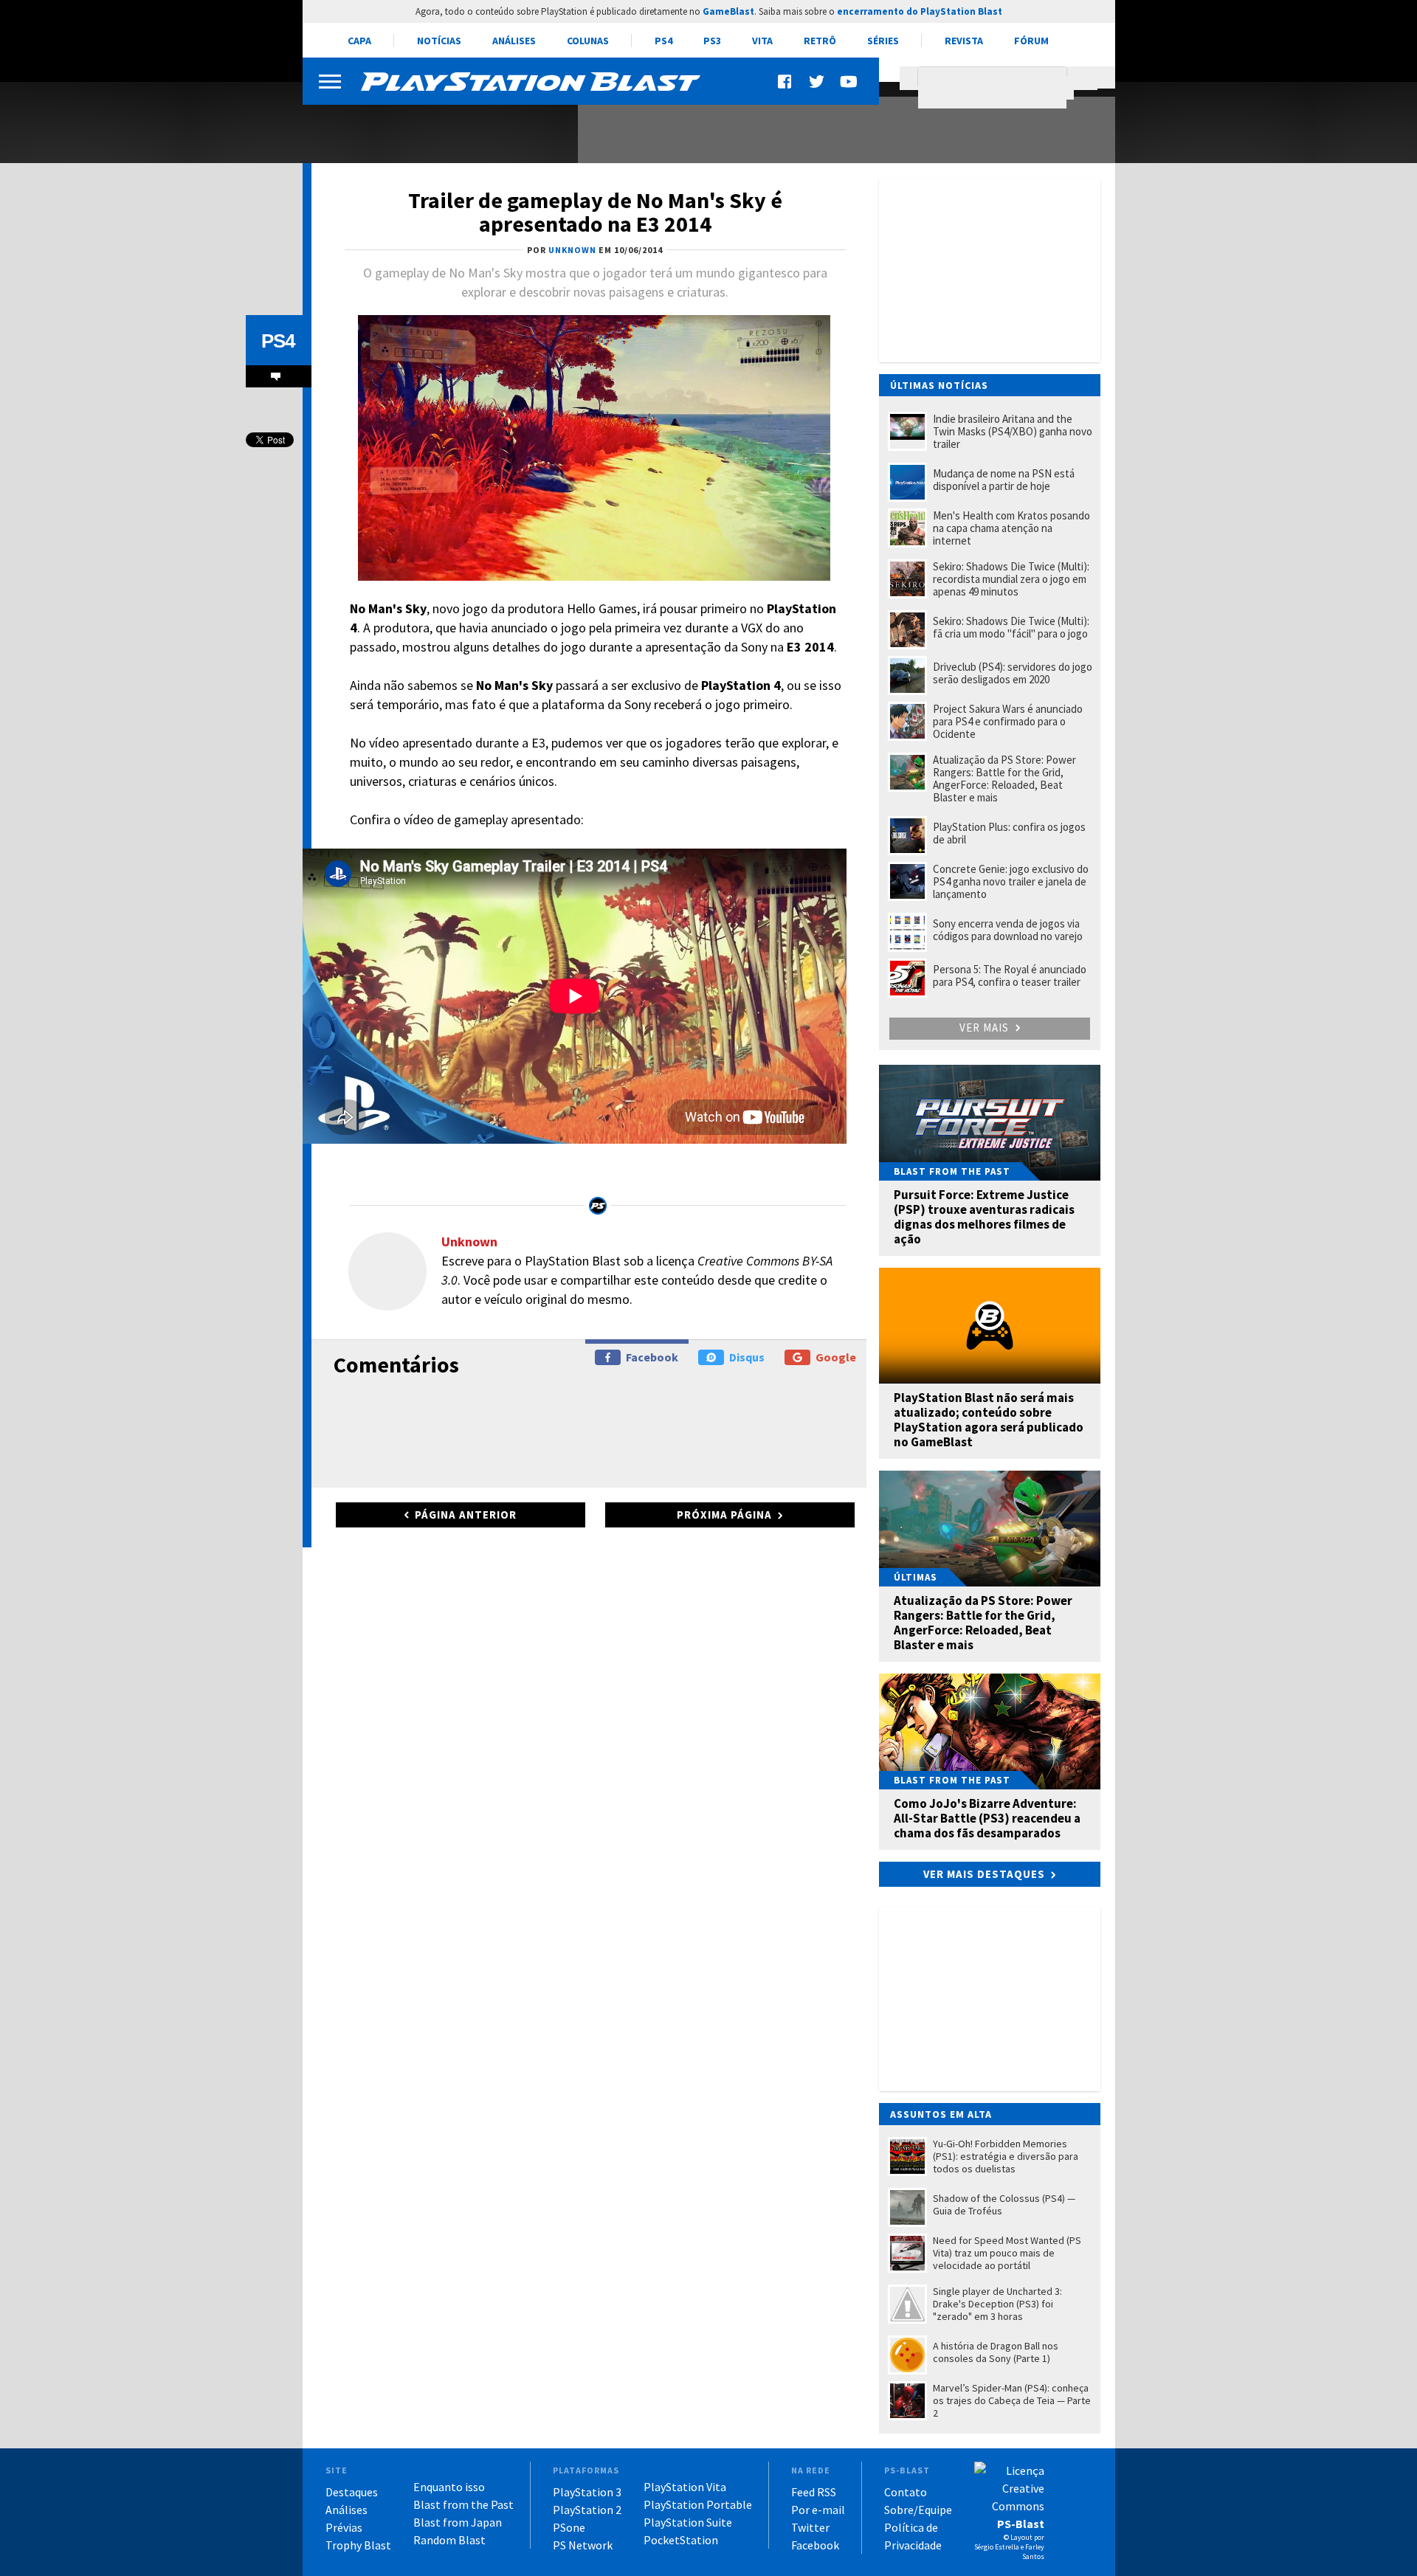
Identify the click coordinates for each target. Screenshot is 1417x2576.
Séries (883, 41)
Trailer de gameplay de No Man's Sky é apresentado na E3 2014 (595, 212)
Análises (514, 41)
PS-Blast (1021, 2524)
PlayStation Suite (688, 2522)
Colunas (588, 41)
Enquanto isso (449, 2487)
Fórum (1031, 41)
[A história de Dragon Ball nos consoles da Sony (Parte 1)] (432, 124)
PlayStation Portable (698, 2504)
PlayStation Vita (685, 2487)
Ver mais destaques (984, 1874)
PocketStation (681, 2540)
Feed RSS (814, 2492)
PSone (569, 2527)
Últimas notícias (939, 385)
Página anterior (466, 1515)
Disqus (747, 1357)
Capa (359, 41)
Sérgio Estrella (997, 2547)
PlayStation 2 (587, 2510)
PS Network (583, 2545)
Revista (964, 41)
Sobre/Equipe (918, 2510)
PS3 (712, 41)
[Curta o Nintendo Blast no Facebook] (786, 82)
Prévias (344, 2527)
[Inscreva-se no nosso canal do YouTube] (848, 82)
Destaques (352, 2492)
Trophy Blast (358, 2545)
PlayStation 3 (587, 2492)
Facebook (652, 1357)
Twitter (810, 2527)
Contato (906, 2492)
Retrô (820, 41)
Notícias (439, 41)
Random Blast (449, 2540)
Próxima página (724, 1515)
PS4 (663, 41)
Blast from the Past (463, 2504)
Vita (762, 41)
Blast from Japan (458, 2522)
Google (836, 1357)
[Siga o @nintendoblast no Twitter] (817, 82)
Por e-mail (818, 2510)
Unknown (469, 1242)
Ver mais (986, 1028)
